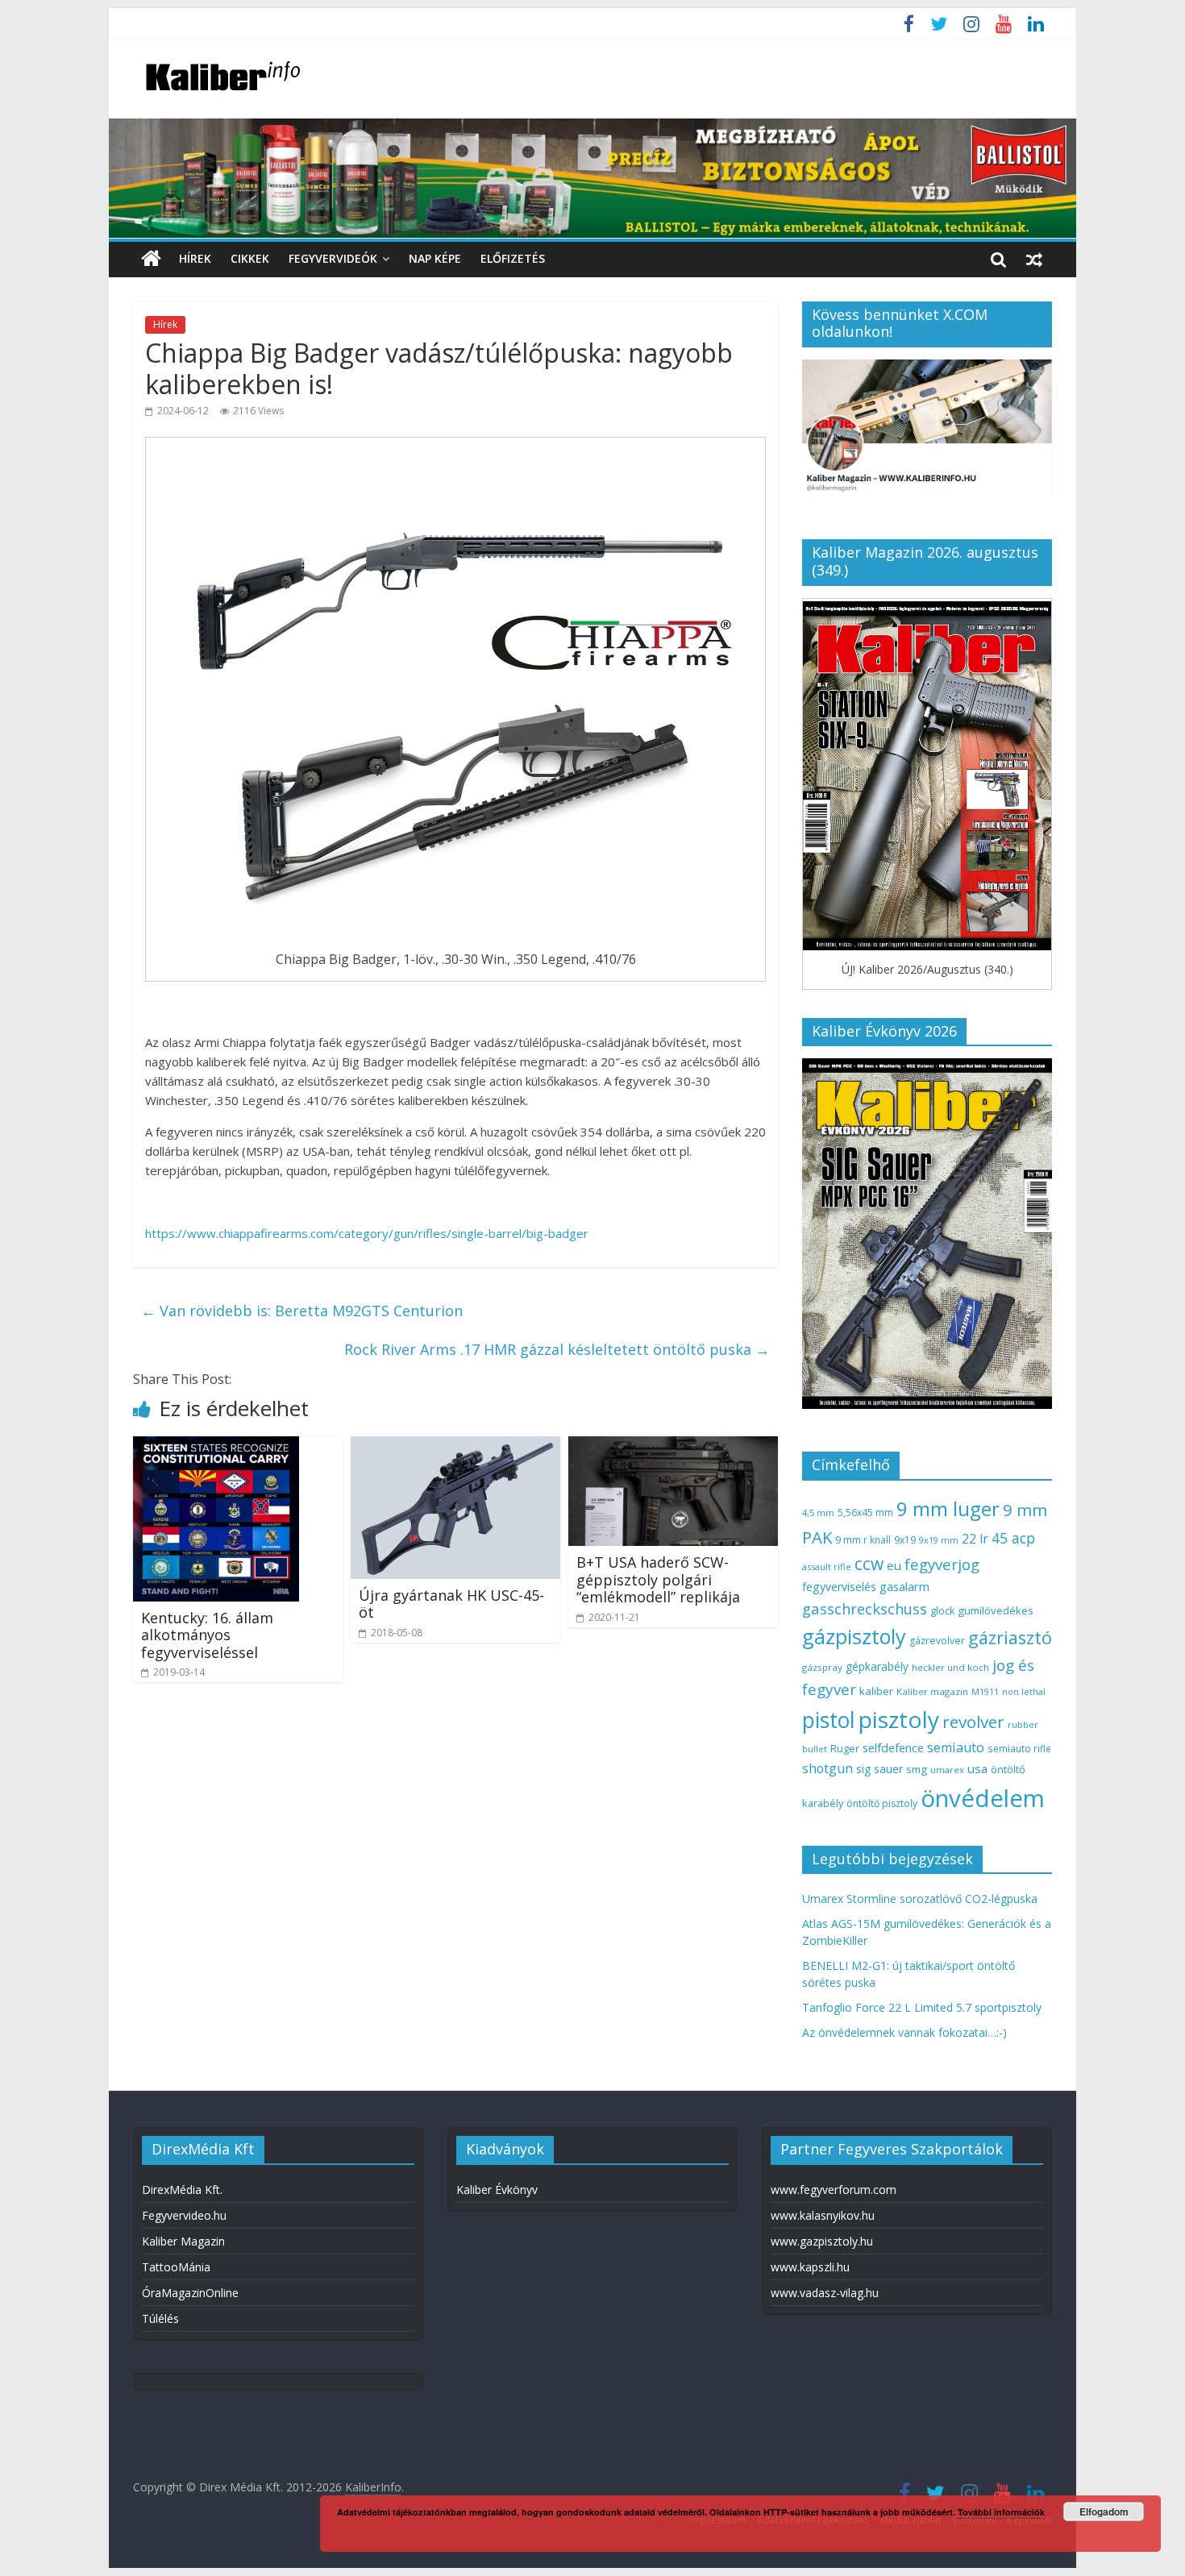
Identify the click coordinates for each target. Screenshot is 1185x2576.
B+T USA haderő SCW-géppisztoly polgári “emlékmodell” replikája (658, 1579)
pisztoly (899, 1719)
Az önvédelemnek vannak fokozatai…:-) (904, 2032)
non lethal (1024, 1691)
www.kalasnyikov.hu (823, 2215)
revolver (973, 1722)
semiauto (956, 1747)
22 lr (975, 1539)
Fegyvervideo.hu (184, 2215)
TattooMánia (176, 2267)
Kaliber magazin (932, 1691)
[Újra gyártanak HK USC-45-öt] (455, 1446)
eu (894, 1565)
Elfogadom (1104, 2512)
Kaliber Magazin (183, 2241)
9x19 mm (939, 1540)
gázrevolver (937, 1641)
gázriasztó (1010, 1637)
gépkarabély (877, 1666)
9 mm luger (948, 1508)
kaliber (876, 1691)
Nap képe (435, 258)
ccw (869, 1564)
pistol (829, 1720)
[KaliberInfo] (151, 259)
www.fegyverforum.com (834, 2190)
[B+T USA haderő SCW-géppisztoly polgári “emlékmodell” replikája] (673, 1446)
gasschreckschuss (865, 1608)
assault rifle (827, 1566)
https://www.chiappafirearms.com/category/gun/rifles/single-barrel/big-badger (367, 1233)
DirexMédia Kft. (182, 2190)
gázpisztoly (854, 1636)
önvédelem (983, 1798)
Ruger (845, 1748)
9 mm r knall (863, 1540)
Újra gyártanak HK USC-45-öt (451, 1604)
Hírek (195, 258)
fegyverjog (942, 1564)
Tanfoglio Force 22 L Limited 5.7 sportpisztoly (922, 2007)
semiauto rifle (1019, 1748)
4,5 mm (818, 1512)
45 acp (1013, 1538)
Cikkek (250, 258)
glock (942, 1611)
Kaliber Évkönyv (497, 2190)
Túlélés (160, 2318)
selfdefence (893, 1747)
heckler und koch (950, 1667)
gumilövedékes (996, 1610)
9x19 (905, 1540)
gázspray (822, 1667)
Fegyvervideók (333, 258)
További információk (1001, 2512)
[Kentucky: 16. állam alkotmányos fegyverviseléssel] (216, 1446)
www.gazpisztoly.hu (822, 2241)
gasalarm (904, 1586)
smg (917, 1769)
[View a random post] (1034, 259)
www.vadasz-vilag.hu (825, 2293)
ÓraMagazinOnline (190, 2293)
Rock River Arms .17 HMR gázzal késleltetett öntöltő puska (557, 1349)
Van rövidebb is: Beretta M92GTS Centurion (302, 1311)
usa (977, 1768)
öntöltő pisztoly (882, 1803)
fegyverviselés (839, 1587)
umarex (947, 1770)
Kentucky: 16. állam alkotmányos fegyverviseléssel (207, 1635)
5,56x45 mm (865, 1512)
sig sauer (879, 1769)
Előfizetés (513, 258)
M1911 (985, 1692)
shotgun (827, 1768)
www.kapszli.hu (810, 2267)
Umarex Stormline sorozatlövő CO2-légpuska (920, 1899)
